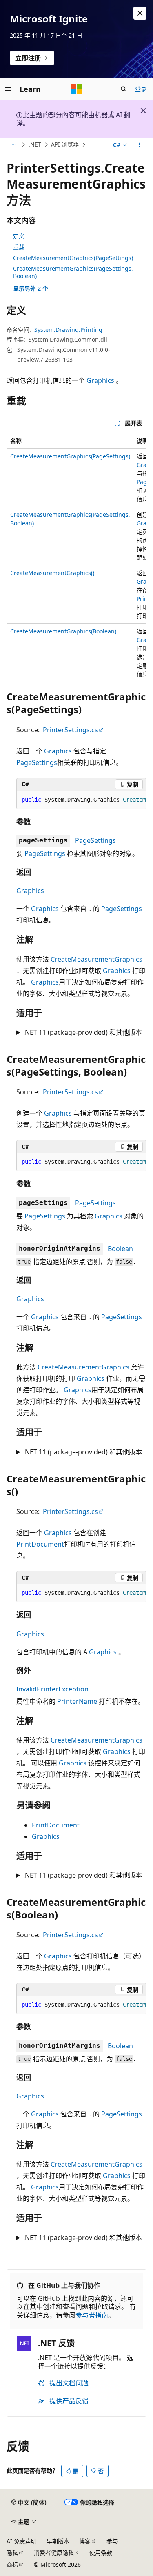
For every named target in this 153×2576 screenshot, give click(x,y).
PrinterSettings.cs (70, 730)
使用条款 (101, 2553)
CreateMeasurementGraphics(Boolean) (63, 631)
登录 (141, 89)
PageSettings (37, 762)
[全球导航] (8, 89)
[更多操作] (139, 145)
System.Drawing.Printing (68, 330)
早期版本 (58, 2541)
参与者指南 (92, 2315)
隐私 (12, 2553)
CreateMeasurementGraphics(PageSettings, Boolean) (73, 272)
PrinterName (77, 1701)
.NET (35, 144)
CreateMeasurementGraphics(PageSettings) (73, 258)
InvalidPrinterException (52, 1689)
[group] (76, 557)
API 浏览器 (65, 144)
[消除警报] (140, 13)
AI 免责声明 (22, 2541)
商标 (12, 2564)
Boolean (120, 1249)
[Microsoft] (77, 89)
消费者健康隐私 (54, 2553)
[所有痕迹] (14, 145)
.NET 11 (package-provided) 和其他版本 (83, 1032)
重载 (19, 247)
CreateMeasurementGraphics (96, 959)
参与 (112, 2541)
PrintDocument (40, 1544)
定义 (19, 236)
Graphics (100, 380)
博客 (85, 2541)
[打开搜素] (124, 89)
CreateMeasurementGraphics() (52, 573)
